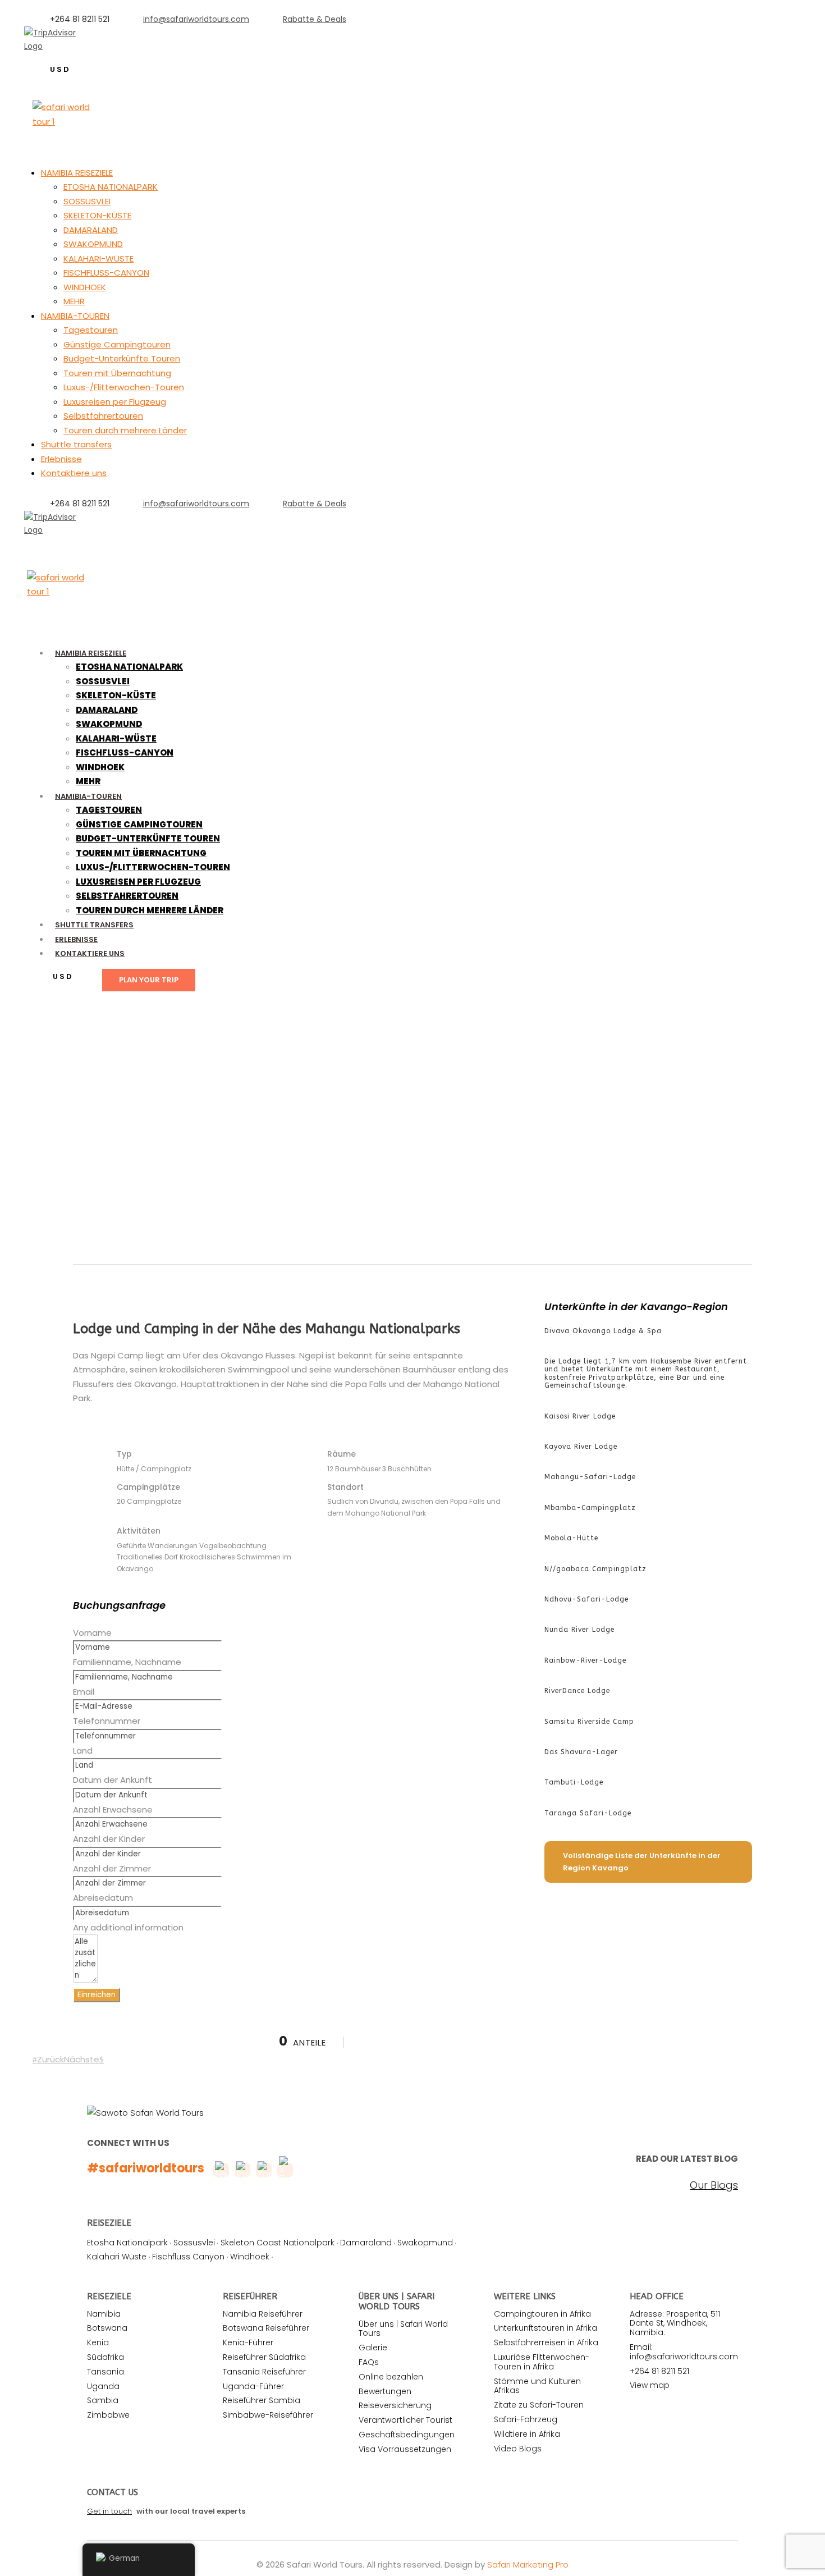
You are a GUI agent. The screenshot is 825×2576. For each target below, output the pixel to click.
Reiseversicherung (395, 2405)
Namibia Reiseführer (263, 2314)
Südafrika (106, 2357)
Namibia (104, 2314)
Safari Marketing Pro (528, 2564)
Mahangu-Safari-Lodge (590, 1477)
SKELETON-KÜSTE (97, 215)
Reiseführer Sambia (262, 2400)
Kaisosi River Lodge (580, 1416)
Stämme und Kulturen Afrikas (537, 2386)
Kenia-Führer (248, 2342)
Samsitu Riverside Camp (589, 1722)
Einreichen (97, 1995)
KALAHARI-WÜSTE (98, 258)
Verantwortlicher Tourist (405, 2420)
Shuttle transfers (76, 444)
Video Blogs (518, 2449)
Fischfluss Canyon (188, 2257)
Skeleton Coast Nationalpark (278, 2243)
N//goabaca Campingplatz (595, 1569)
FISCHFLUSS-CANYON (106, 273)
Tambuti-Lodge (574, 1782)
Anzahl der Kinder (109, 1839)
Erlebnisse (61, 459)
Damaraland (366, 2243)
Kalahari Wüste (117, 2257)
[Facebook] (39, 543)
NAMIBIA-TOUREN (75, 316)
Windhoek (250, 2257)
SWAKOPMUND (93, 244)
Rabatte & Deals (315, 19)
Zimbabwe (108, 2415)
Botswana (107, 2328)
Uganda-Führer (253, 2386)
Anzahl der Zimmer (112, 1868)
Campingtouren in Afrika (542, 2314)
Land (83, 1751)
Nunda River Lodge (579, 1630)
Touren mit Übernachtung (117, 373)
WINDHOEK (85, 287)
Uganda (103, 2386)
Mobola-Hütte (571, 1538)
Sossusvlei (194, 2243)
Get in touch (109, 2511)
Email (84, 1692)
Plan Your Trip (149, 980)
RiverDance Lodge (577, 1691)
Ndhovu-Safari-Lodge (586, 1599)
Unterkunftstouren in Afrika (546, 2328)
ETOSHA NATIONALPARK (111, 187)
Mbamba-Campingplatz (590, 1508)
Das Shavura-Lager (581, 1752)
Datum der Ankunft (113, 1780)
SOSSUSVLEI (87, 201)
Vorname (92, 1633)
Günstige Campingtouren (117, 344)
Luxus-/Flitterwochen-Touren (124, 387)
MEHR (74, 301)
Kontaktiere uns (74, 473)
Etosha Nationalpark (127, 2243)
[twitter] (57, 543)
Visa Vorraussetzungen (405, 2449)
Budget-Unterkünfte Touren (122, 358)
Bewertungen (385, 2391)
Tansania (106, 2372)
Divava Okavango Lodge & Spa (603, 1331)
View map (650, 2385)
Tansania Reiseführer (264, 2372)
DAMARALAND (91, 230)
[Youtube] (75, 543)
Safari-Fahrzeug (526, 2419)
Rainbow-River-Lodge (585, 1660)
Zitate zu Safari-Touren (539, 2405)
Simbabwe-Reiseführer (268, 2415)
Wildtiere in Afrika (527, 2434)
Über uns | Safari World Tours (403, 2329)
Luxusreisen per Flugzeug (115, 402)
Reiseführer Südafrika (264, 2357)
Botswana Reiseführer (266, 2328)
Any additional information (128, 1927)
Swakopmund (425, 2243)
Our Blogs (714, 2185)
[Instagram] (93, 59)
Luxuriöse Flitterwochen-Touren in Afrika (542, 2362)
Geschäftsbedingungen (407, 2435)
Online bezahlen (391, 2377)
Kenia (98, 2342)
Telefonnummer (107, 1721)
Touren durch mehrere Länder (125, 430)
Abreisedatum (103, 1898)
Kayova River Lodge (581, 1447)
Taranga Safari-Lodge (588, 1813)
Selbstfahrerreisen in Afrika (546, 2342)
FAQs (369, 2362)
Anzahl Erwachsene (113, 1809)
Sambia (103, 2400)
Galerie (373, 2348)
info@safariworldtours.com (196, 19)
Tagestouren (91, 330)
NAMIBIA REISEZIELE (77, 173)
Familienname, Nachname (127, 1662)
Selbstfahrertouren (103, 416)
